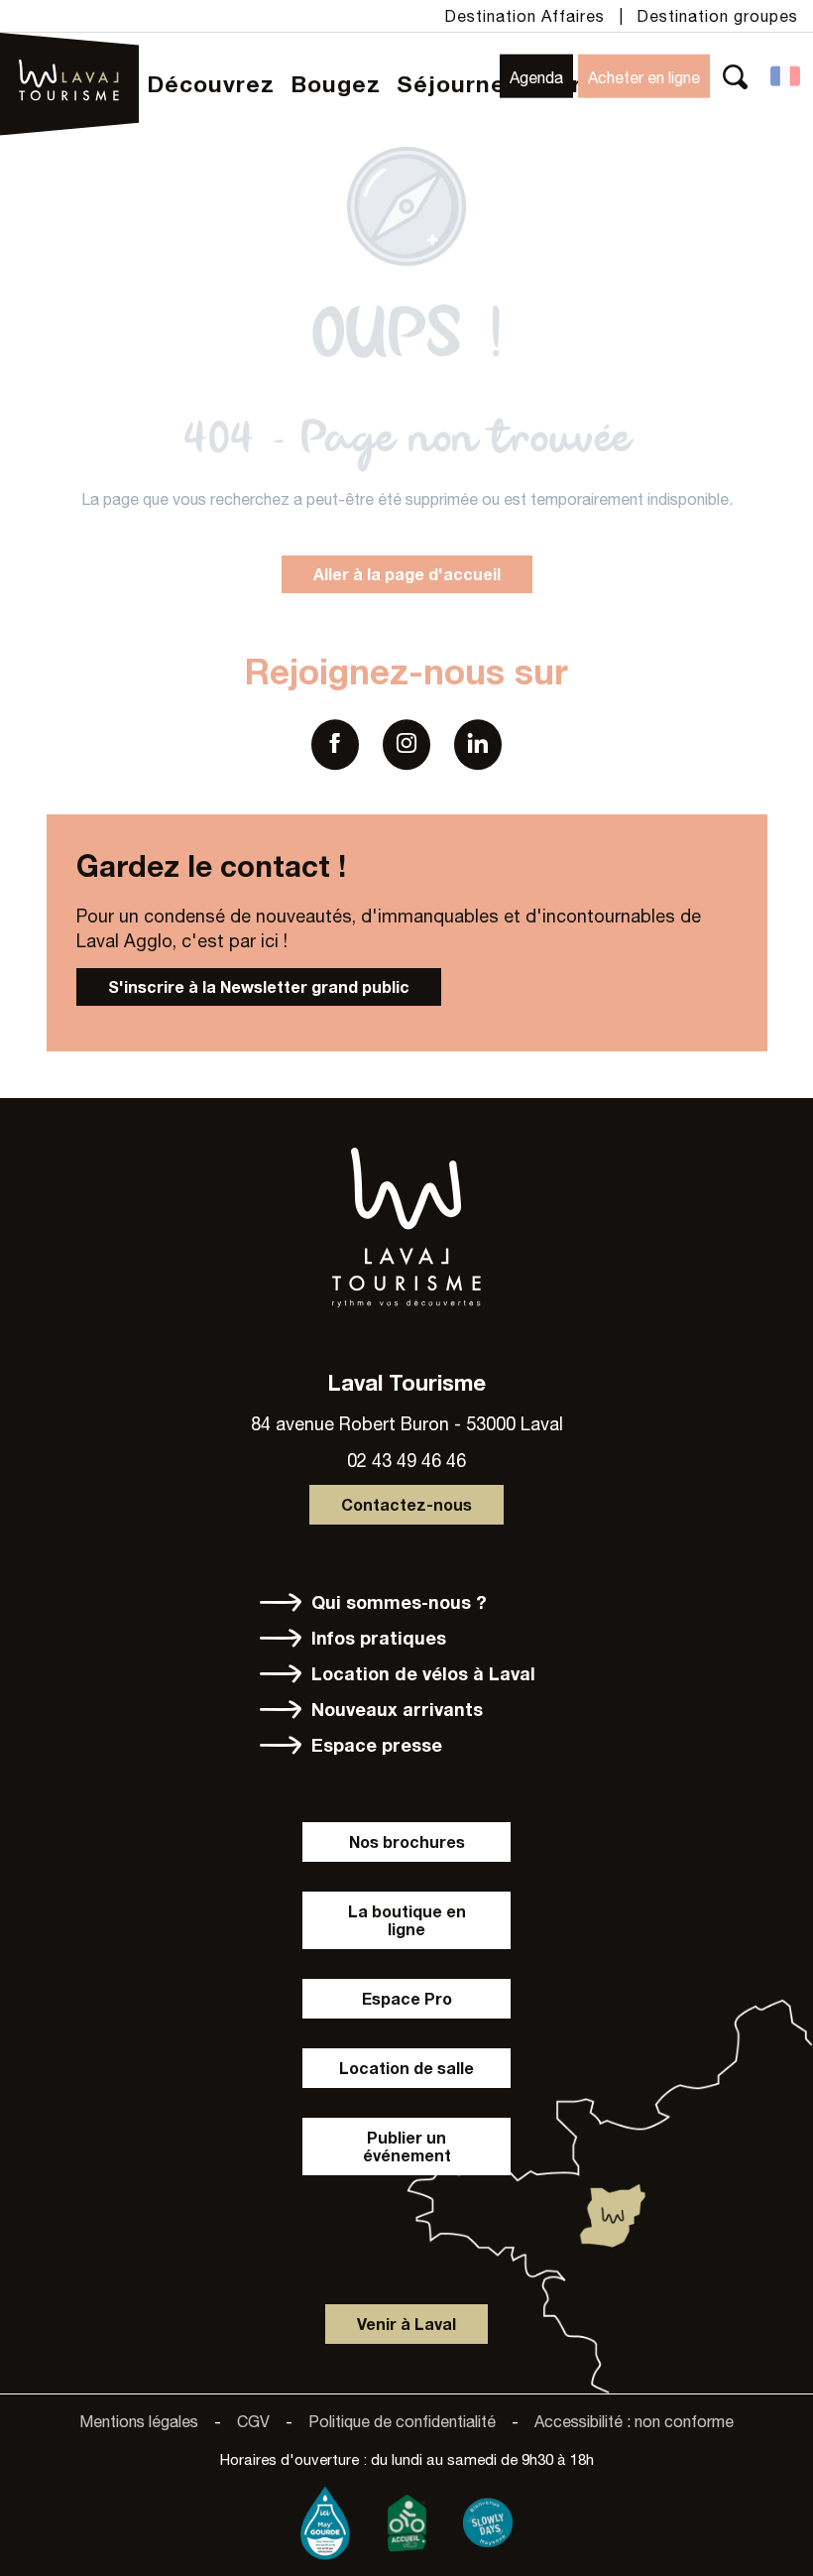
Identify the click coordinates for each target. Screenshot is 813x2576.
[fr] (787, 76)
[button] (735, 76)
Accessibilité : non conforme (634, 2421)
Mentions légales (139, 2421)
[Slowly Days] (488, 2518)
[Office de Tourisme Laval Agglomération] (70, 53)
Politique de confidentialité (402, 2421)
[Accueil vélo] (406, 2518)
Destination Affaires (524, 16)
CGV (253, 2421)
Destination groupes (717, 16)
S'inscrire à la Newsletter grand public (259, 986)
